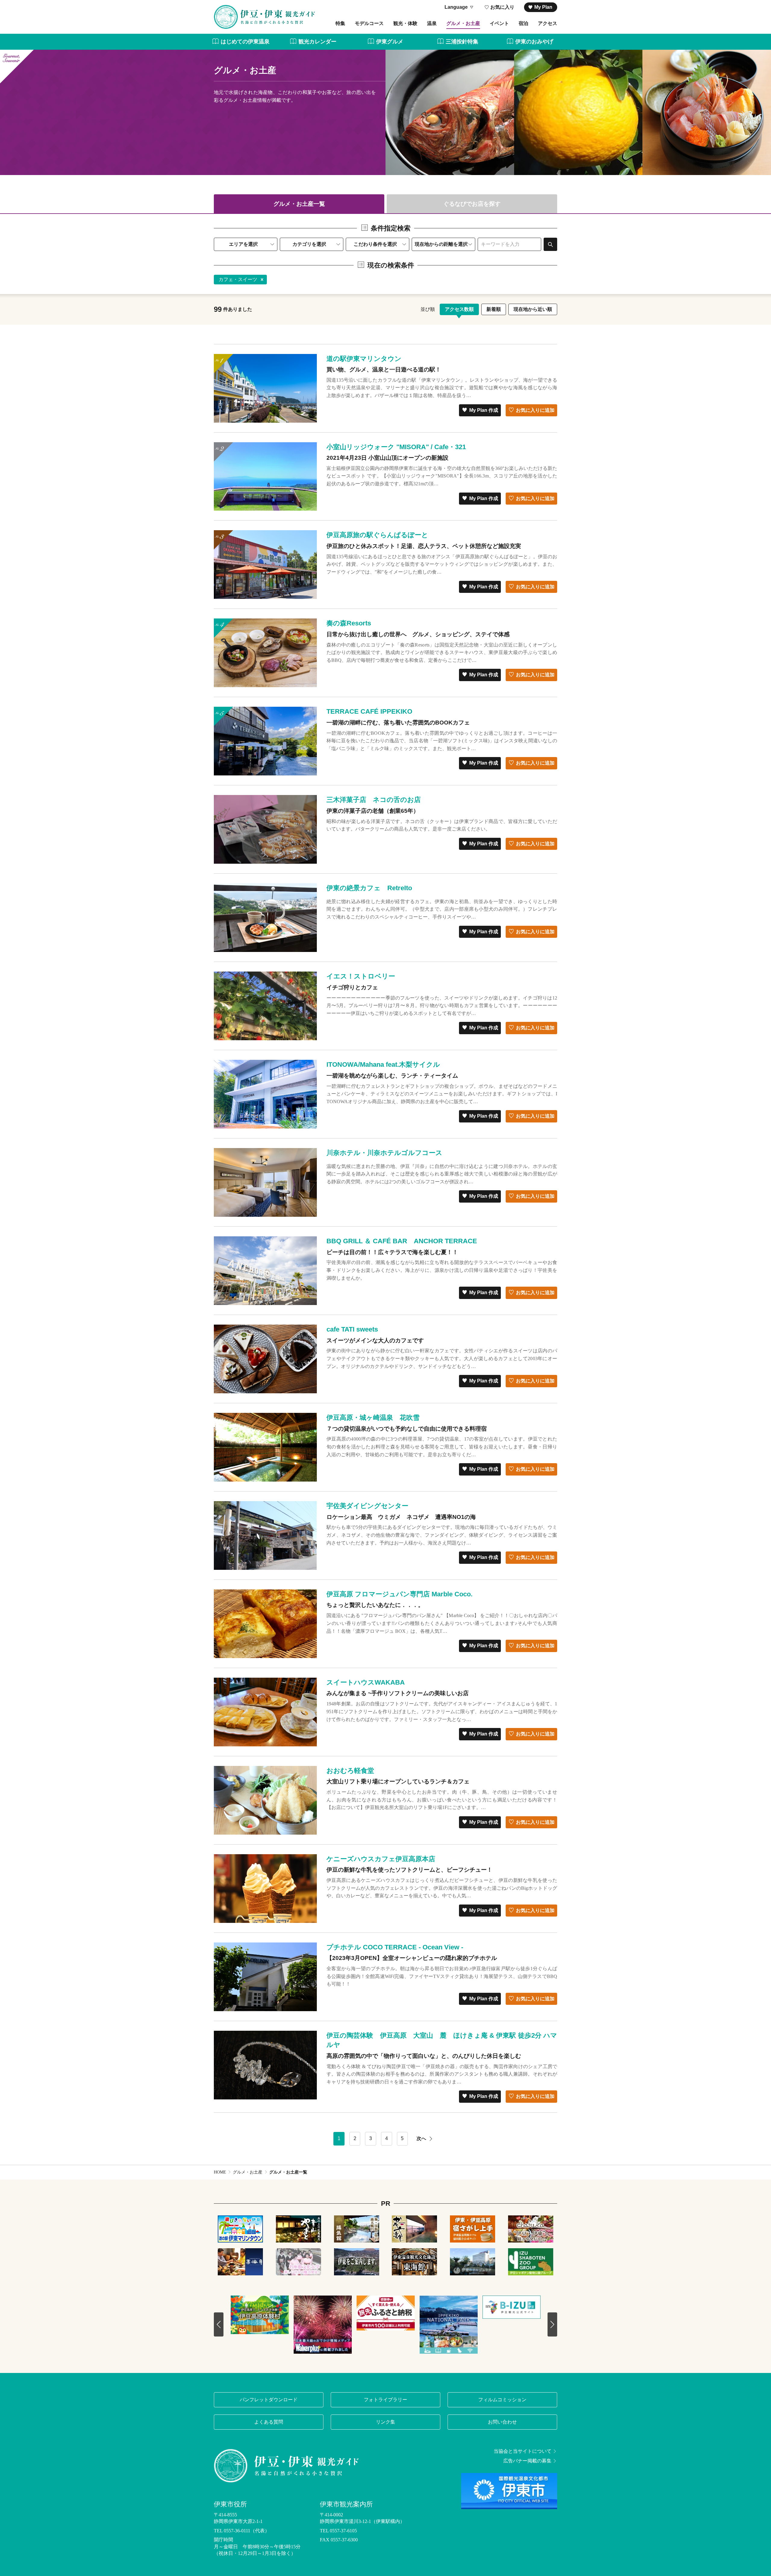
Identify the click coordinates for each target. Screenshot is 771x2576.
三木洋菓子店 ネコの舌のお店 (374, 800)
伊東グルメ (390, 42)
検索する (550, 244)
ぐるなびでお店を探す (472, 204)
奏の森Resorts (349, 623)
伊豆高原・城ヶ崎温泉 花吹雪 (373, 1418)
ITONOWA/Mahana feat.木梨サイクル (383, 1064)
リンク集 (385, 2422)
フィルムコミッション (502, 2400)
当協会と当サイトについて (523, 2451)
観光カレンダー (317, 42)
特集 (340, 23)
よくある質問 (269, 2422)
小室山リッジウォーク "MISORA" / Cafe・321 (396, 447)
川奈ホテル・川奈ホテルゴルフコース (384, 1153)
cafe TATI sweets (352, 1329)
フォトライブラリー (385, 2400)
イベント (499, 23)
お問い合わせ (502, 2422)
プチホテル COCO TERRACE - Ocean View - (395, 1947)
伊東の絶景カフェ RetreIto (369, 888)
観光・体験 (405, 23)
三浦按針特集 (462, 42)
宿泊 (523, 23)
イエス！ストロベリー (361, 976)
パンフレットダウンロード (269, 2400)
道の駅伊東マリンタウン (364, 359)
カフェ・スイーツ (238, 279)
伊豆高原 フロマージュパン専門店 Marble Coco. (400, 1594)
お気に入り (502, 7)
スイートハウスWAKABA (366, 1682)
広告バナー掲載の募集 (527, 2461)
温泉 (432, 23)
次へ (421, 2138)
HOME (220, 2172)
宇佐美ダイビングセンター (367, 1506)
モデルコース (369, 23)
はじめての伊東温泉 (245, 42)
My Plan (543, 7)
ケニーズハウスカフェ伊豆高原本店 (381, 1859)
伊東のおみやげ (534, 42)
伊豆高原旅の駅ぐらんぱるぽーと (377, 535)
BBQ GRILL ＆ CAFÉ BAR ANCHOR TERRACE (402, 1241)
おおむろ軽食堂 (350, 1771)
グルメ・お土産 (463, 23)
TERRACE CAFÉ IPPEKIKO (369, 711)
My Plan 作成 (484, 410)
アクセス (548, 23)
